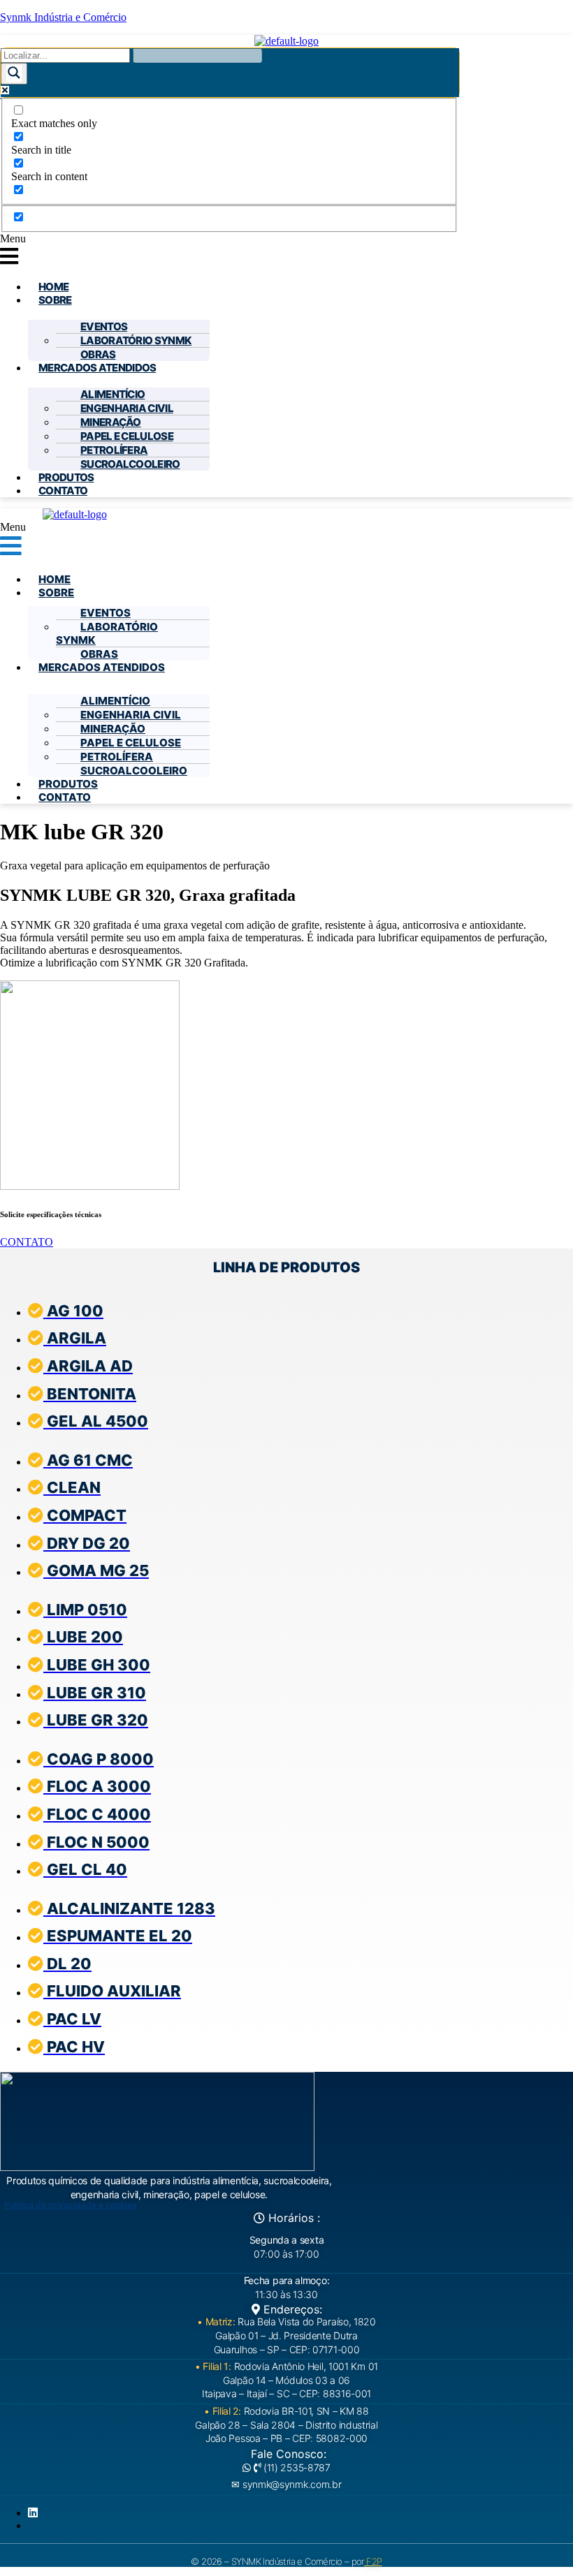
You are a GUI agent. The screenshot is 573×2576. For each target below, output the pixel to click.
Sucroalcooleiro (130, 464)
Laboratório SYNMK (136, 340)
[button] (286, 251)
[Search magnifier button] (14, 74)
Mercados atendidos (97, 368)
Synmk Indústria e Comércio (63, 17)
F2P (373, 2561)
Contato (63, 491)
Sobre (55, 300)
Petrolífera (114, 450)
